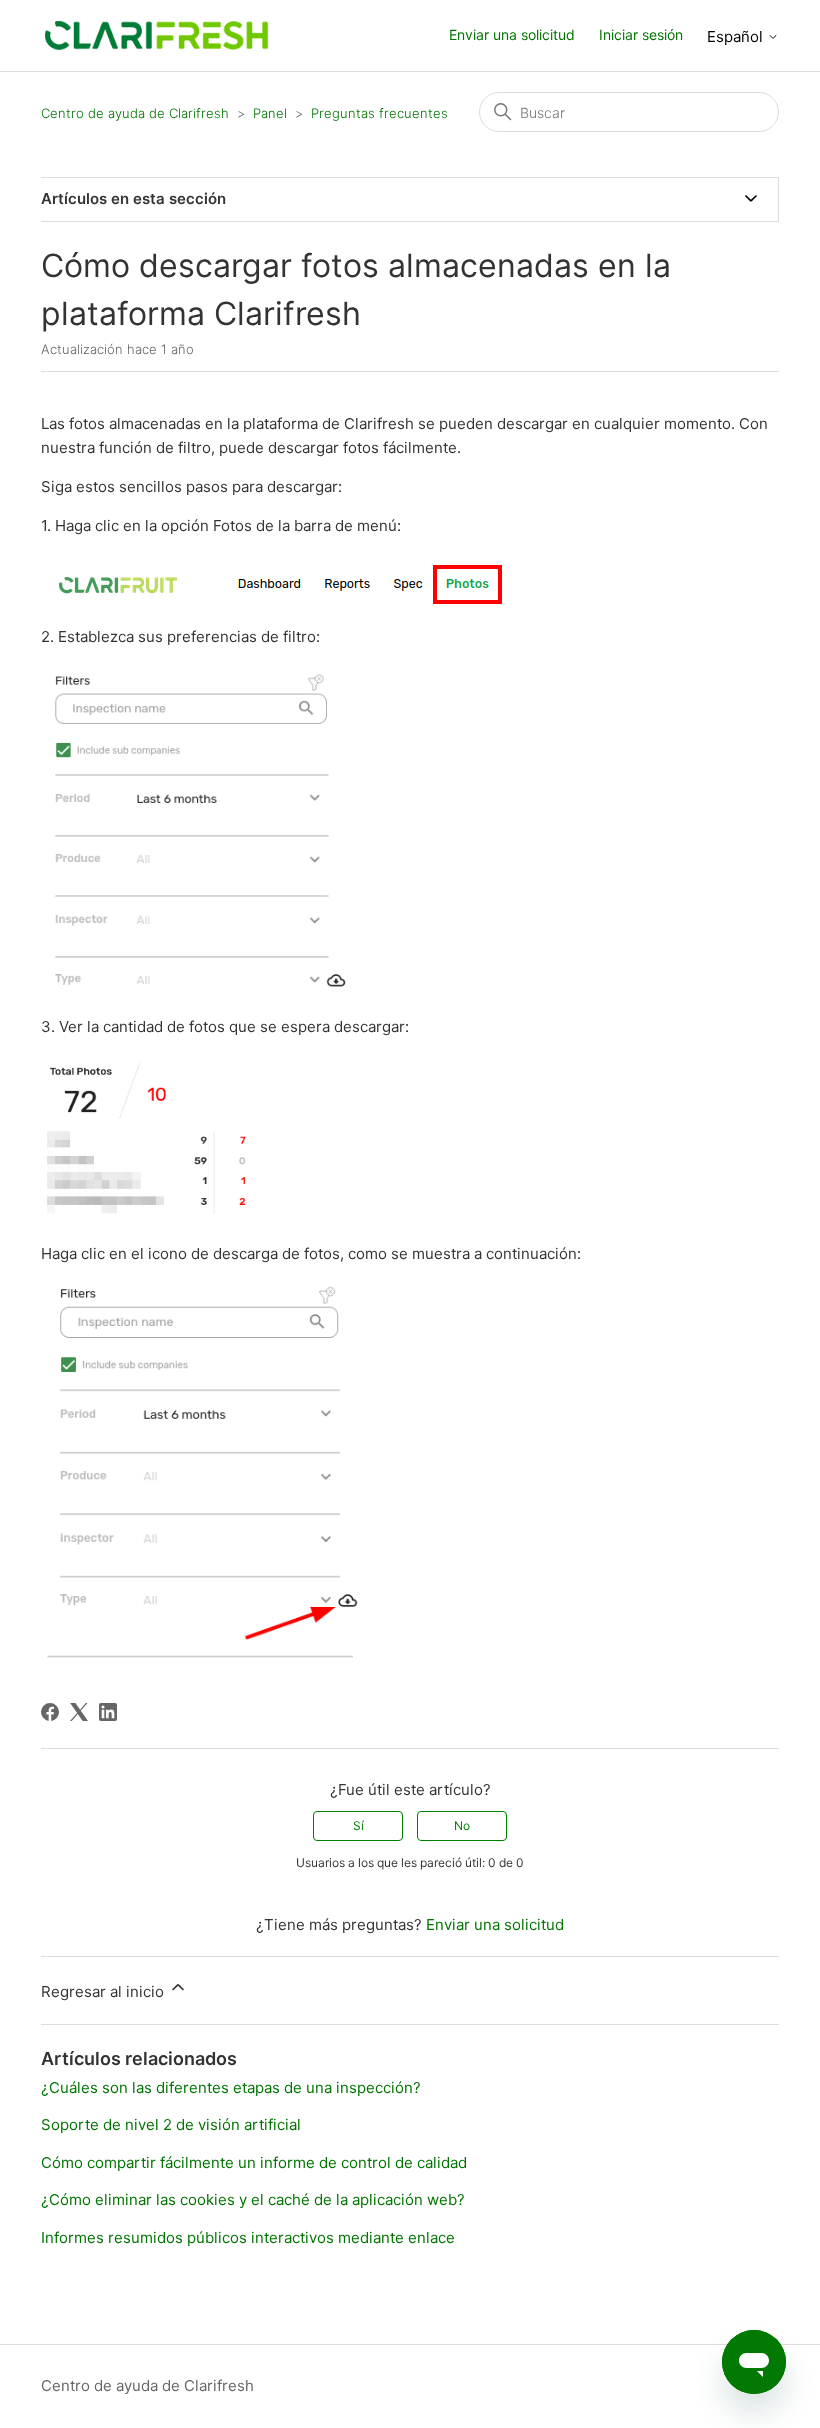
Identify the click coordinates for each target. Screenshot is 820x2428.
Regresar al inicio (104, 1991)
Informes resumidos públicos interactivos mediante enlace (248, 2237)
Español (737, 36)
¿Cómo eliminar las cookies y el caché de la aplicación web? (253, 2199)
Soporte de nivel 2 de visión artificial (171, 2124)
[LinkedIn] (108, 1712)
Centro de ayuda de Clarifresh (135, 113)
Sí (358, 1825)
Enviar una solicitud (512, 34)
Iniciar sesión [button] (641, 34)
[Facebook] (50, 1712)
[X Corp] (79, 1712)
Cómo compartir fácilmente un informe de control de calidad (254, 2162)
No (462, 1825)
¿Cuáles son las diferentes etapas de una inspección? (231, 2087)
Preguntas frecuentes (379, 113)
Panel (270, 113)
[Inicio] (156, 34)
